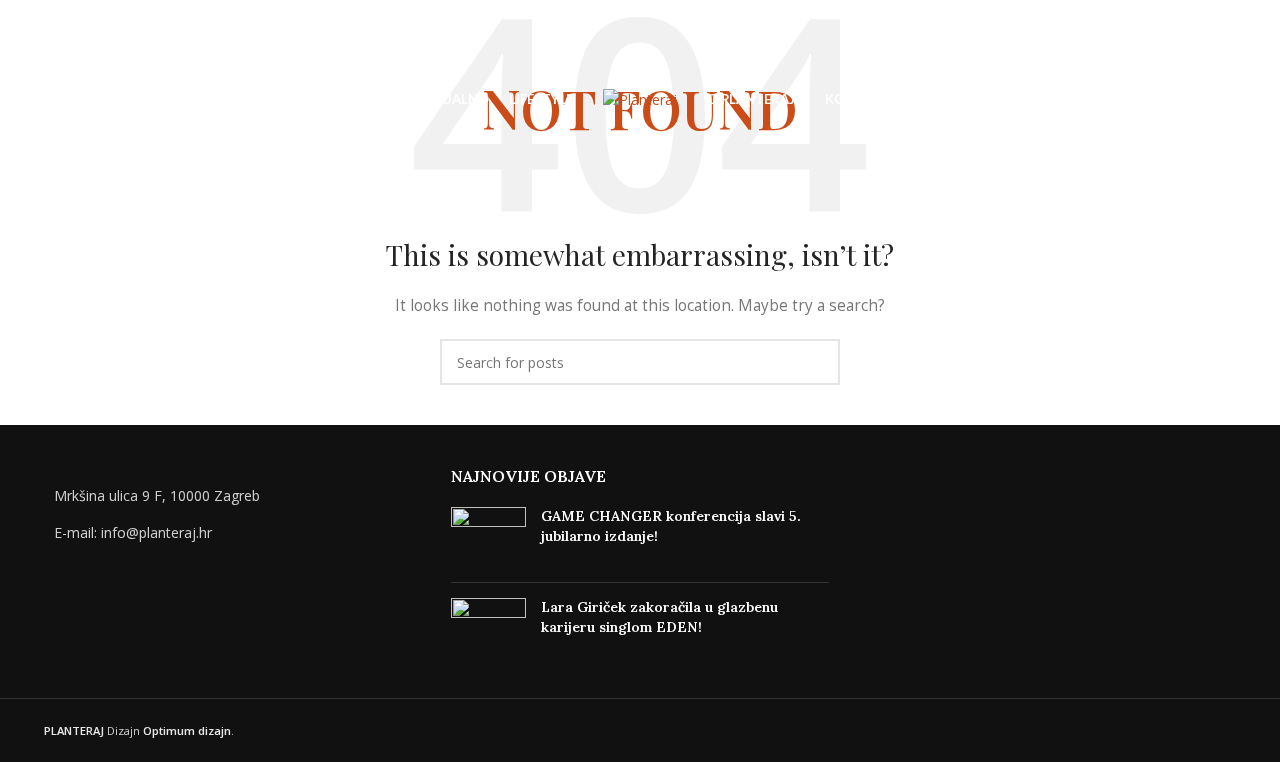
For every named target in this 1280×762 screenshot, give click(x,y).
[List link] (232, 533)
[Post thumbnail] (488, 537)
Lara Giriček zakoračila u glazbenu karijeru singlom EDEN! (659, 617)
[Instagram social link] (1216, 100)
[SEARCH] (817, 362)
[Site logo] (640, 98)
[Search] (52, 100)
